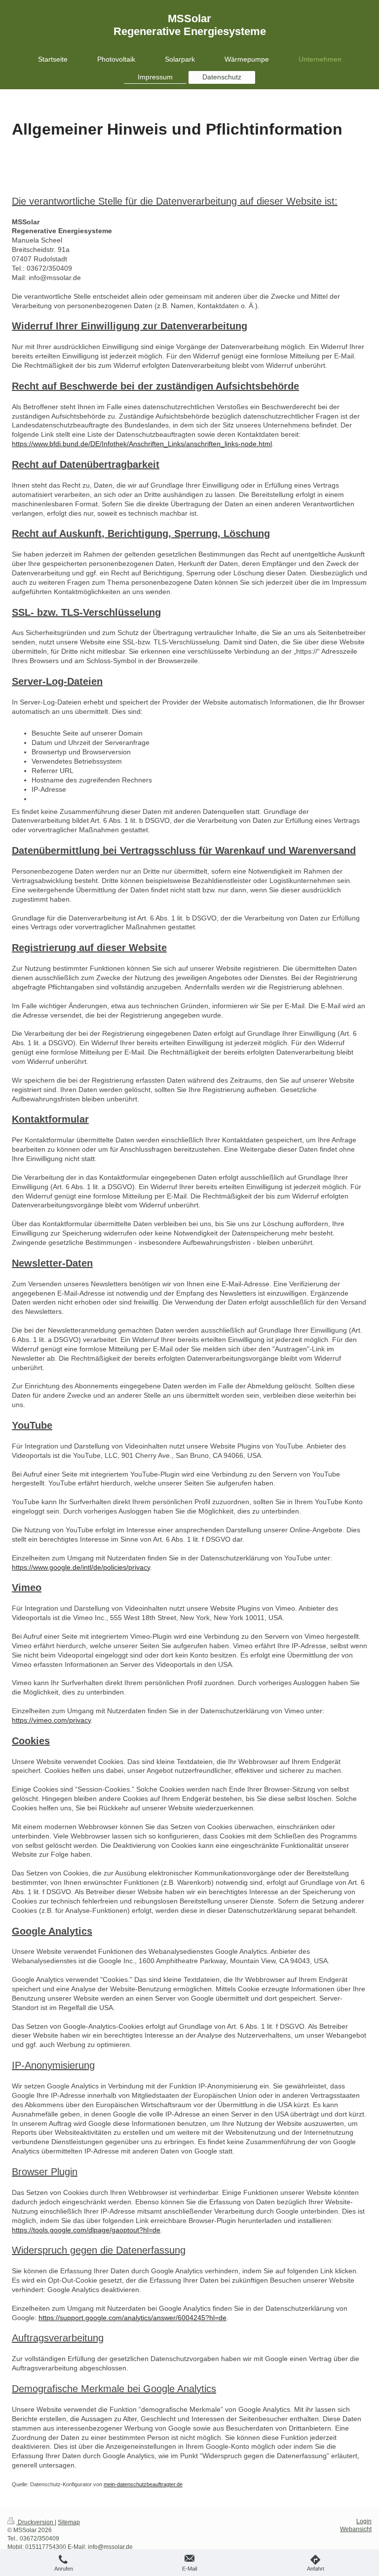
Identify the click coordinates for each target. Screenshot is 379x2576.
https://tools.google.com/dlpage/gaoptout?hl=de (86, 2230)
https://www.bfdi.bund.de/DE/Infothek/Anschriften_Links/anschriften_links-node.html (142, 444)
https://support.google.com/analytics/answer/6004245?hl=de (133, 2318)
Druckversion (36, 2522)
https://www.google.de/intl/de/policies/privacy (81, 1567)
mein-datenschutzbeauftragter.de (143, 2484)
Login (364, 2521)
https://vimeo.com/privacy (51, 1720)
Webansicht (356, 2529)
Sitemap (69, 2522)
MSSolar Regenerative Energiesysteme (190, 25)
